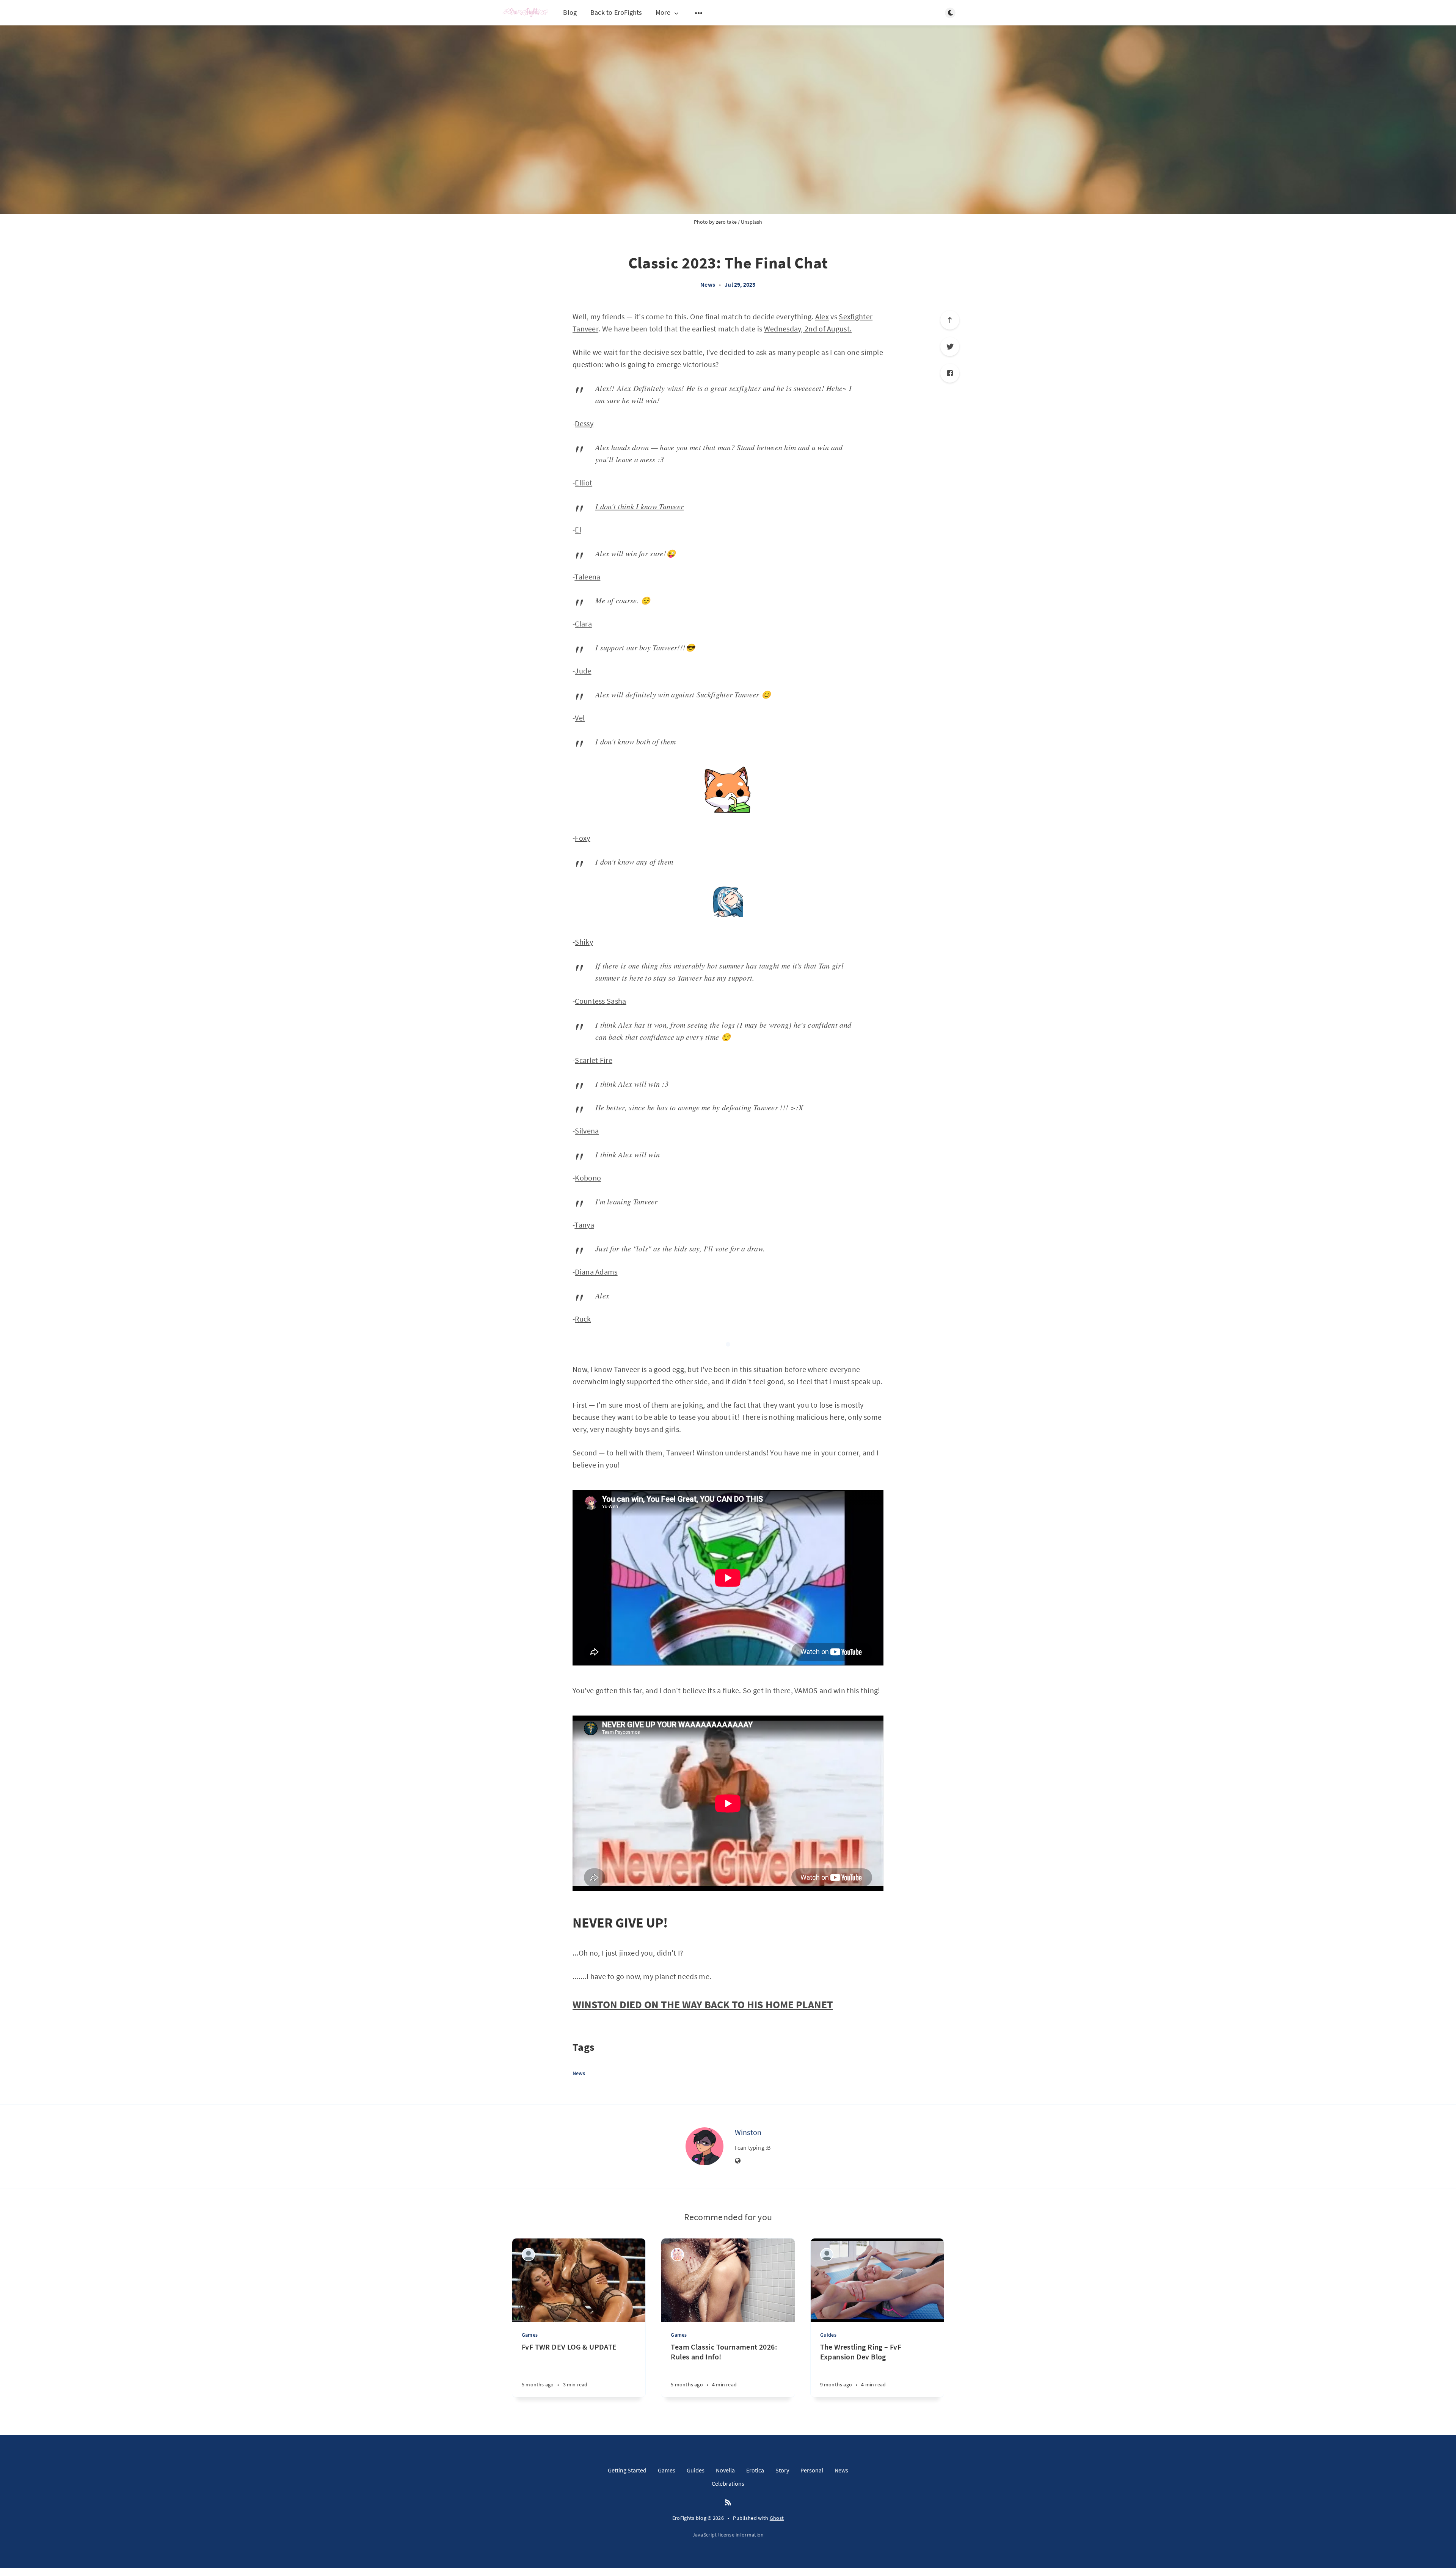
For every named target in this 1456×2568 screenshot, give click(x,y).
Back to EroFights (616, 12)
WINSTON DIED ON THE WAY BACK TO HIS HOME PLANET (703, 2004)
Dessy (584, 423)
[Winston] (704, 2146)
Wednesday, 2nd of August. (808, 329)
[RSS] (728, 2503)
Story (782, 2470)
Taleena (587, 577)
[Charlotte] (677, 2255)
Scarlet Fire (594, 1060)
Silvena (587, 1131)
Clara (583, 624)
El (578, 530)
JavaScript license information (728, 2535)
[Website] (738, 2161)
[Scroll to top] (950, 320)
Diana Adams (596, 1272)
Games (530, 2335)
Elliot (584, 483)
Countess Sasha (600, 1001)
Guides (828, 2335)
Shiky (584, 942)
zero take (726, 222)
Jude (583, 671)
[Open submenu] (699, 13)
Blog (570, 12)
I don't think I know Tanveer (639, 506)
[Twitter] (950, 347)
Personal (812, 2470)
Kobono (588, 1178)
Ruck (583, 1319)
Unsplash (752, 222)
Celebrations (728, 2483)
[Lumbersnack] (528, 2255)
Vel (580, 718)
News (708, 284)
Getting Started (627, 2470)
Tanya (584, 1225)
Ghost (777, 2518)
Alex (822, 316)
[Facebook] (950, 373)
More (663, 13)
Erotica (755, 2470)
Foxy (582, 838)
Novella (725, 2470)
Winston (748, 2132)
